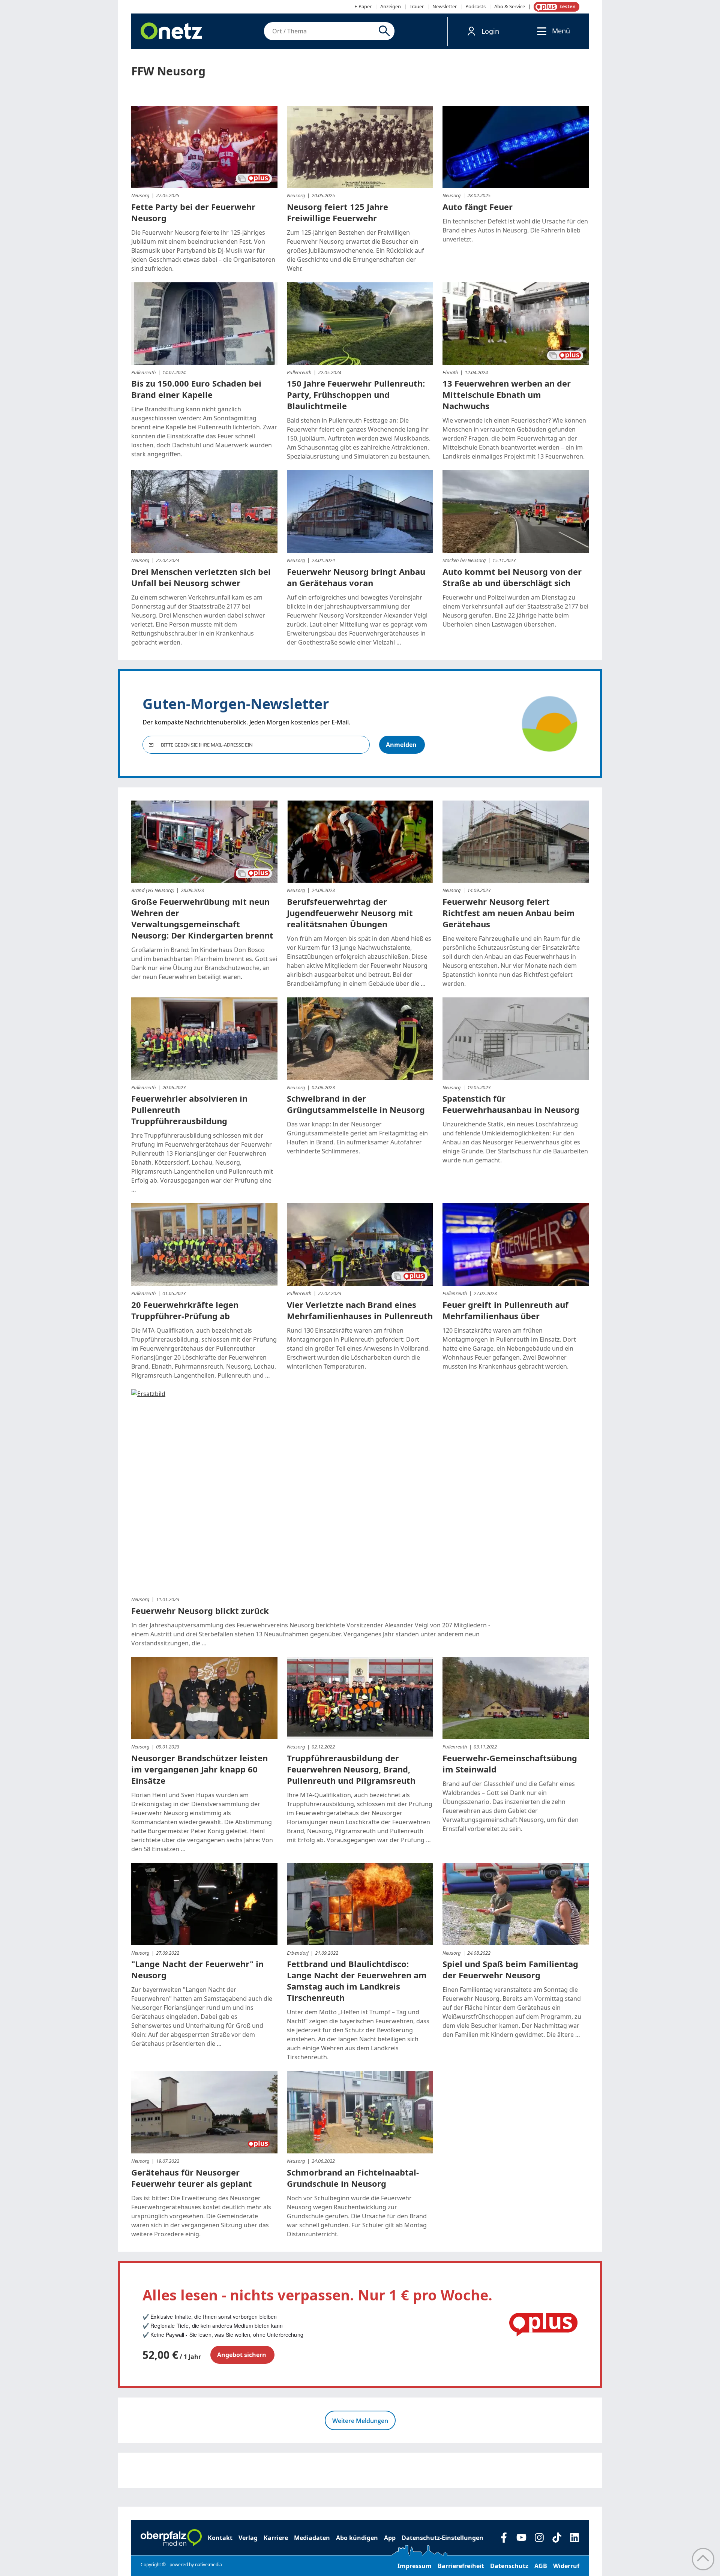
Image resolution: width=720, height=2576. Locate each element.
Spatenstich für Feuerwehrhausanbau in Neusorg (511, 1104)
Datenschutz (509, 2566)
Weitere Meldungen (360, 2421)
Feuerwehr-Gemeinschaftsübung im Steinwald (510, 1763)
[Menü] (540, 31)
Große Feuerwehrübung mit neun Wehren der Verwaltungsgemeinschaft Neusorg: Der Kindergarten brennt (202, 918)
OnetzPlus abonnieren (555, 7)
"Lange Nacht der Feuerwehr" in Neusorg (197, 1969)
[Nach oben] (703, 2559)
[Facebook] (504, 2538)
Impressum (415, 2566)
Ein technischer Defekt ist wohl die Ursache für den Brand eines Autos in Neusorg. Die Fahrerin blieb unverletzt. (515, 230)
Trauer (417, 6)
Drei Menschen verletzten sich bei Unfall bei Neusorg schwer (201, 577)
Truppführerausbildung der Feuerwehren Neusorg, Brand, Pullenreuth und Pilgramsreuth (351, 1769)
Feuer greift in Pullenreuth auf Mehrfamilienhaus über (505, 1310)
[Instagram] (539, 2538)
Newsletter (445, 6)
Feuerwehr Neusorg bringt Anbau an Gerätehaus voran (356, 577)
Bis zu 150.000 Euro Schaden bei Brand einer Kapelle (196, 389)
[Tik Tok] (557, 2538)
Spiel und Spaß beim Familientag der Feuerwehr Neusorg (510, 1969)
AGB (541, 2566)
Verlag (248, 2538)
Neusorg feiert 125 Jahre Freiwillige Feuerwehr (337, 212)
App (390, 2538)
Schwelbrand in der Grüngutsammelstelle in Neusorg (356, 1104)
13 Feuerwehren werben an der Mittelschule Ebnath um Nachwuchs (507, 394)
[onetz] (171, 31)
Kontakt (220, 2538)
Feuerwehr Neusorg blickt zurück (200, 1610)
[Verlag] (171, 2538)
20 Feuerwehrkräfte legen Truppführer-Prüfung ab (185, 1310)
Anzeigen (391, 6)
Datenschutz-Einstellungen (442, 2538)
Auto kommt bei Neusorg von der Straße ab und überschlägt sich (512, 577)
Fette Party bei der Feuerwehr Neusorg (193, 212)
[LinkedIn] (574, 2538)
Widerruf (566, 2566)
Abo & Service (510, 6)
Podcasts (475, 6)
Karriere (276, 2538)
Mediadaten (312, 2538)
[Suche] (386, 31)
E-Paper (363, 6)
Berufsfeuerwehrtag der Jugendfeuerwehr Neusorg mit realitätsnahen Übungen (350, 913)
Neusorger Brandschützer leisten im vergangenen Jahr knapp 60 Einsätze (199, 1769)
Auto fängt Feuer (478, 207)
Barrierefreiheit (461, 2566)
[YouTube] (521, 2538)
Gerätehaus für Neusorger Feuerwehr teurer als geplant (192, 2178)
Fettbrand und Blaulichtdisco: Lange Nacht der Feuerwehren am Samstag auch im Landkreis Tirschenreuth (357, 1981)
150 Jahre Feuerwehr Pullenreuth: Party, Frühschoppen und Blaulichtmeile (356, 394)
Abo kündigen (357, 2538)
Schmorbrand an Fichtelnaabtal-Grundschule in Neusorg (353, 2178)
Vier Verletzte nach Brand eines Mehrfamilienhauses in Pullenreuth (360, 1310)
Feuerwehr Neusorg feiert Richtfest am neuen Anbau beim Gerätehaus (509, 913)
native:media (208, 2565)
